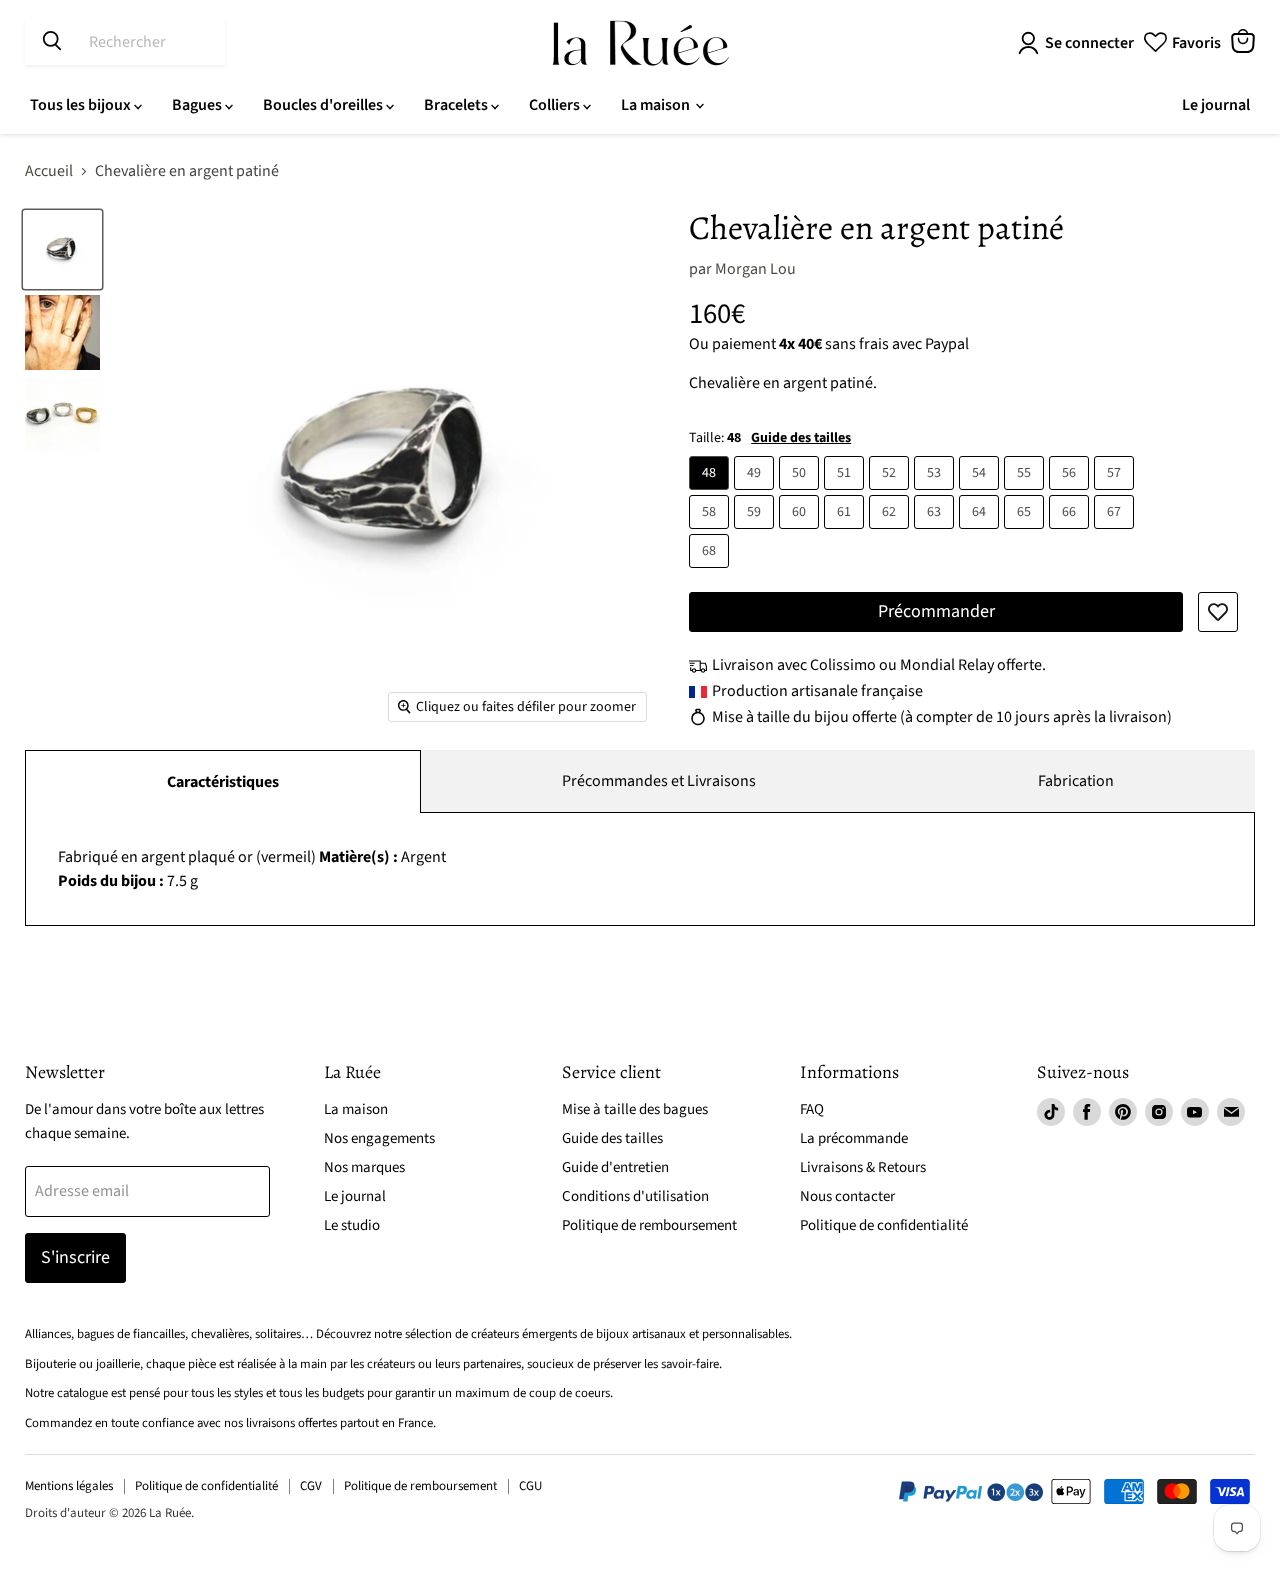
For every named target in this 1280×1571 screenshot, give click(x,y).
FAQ (812, 1109)
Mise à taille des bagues (635, 1109)
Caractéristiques (223, 782)
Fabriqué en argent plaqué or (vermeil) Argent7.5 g (252, 869)
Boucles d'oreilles (324, 105)
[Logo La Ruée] (640, 43)
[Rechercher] (52, 42)
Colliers (556, 105)
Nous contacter (847, 1196)
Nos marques (364, 1167)
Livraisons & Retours (863, 1167)
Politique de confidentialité (884, 1225)
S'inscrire (75, 1257)
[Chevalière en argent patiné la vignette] (62, 249)
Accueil (49, 171)
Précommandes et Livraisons (659, 781)
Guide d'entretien (615, 1167)
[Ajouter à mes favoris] (1218, 612)
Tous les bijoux (82, 105)
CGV (311, 1486)
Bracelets (457, 105)
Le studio (352, 1225)
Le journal (1216, 105)
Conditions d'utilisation (635, 1196)
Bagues (198, 105)
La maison (657, 105)
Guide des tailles (801, 438)
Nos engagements (379, 1138)
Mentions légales (69, 1486)
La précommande (854, 1138)
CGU (530, 1486)
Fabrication (1076, 781)
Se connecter (1089, 43)
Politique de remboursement (649, 1225)
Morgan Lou (755, 269)
